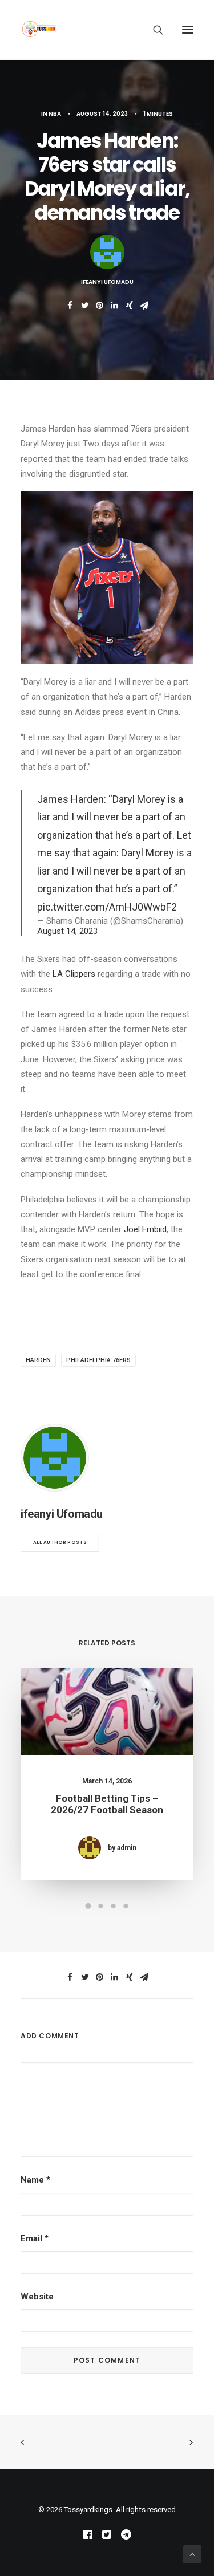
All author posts (60, 1543)
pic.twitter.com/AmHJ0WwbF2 (107, 907)
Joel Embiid (145, 1229)
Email (35, 2238)
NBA (55, 114)
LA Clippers (74, 974)
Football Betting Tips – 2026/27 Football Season (107, 1804)
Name (35, 2180)
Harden (38, 1360)
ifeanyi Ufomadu (107, 282)
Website (37, 2297)
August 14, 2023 (67, 931)
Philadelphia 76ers (98, 1360)
